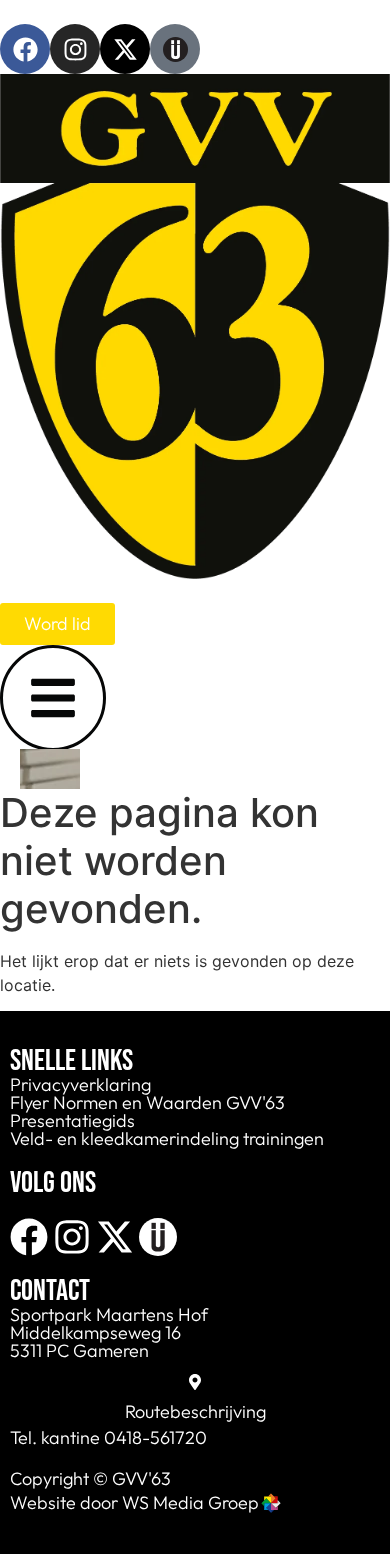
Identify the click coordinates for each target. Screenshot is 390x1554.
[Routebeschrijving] (195, 1382)
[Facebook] (25, 49)
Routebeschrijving (195, 1411)
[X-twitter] (125, 49)
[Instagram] (75, 49)
